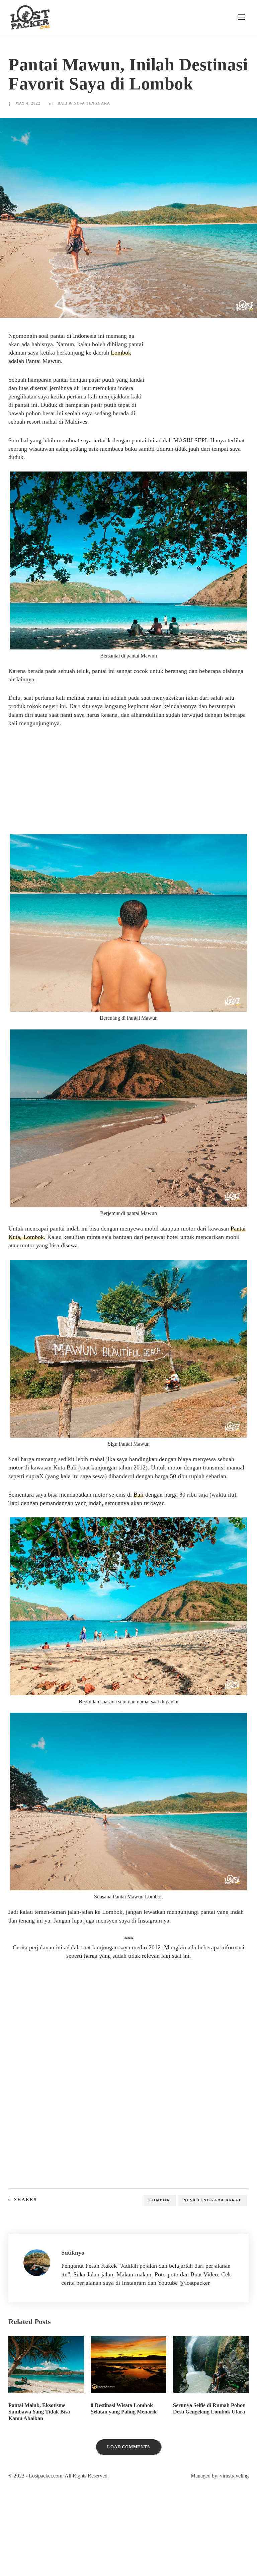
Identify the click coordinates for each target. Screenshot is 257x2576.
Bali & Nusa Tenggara (85, 123)
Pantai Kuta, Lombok (62, 1265)
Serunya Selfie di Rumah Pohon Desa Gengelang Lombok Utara (211, 2456)
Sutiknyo (74, 2289)
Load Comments (128, 2492)
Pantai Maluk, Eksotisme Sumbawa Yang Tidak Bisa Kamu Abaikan (41, 2456)
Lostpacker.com (51, 2521)
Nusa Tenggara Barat (213, 2236)
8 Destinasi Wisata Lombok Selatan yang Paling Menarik (125, 2453)
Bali (155, 1531)
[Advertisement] (198, 395)
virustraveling (232, 2521)
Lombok (40, 381)
